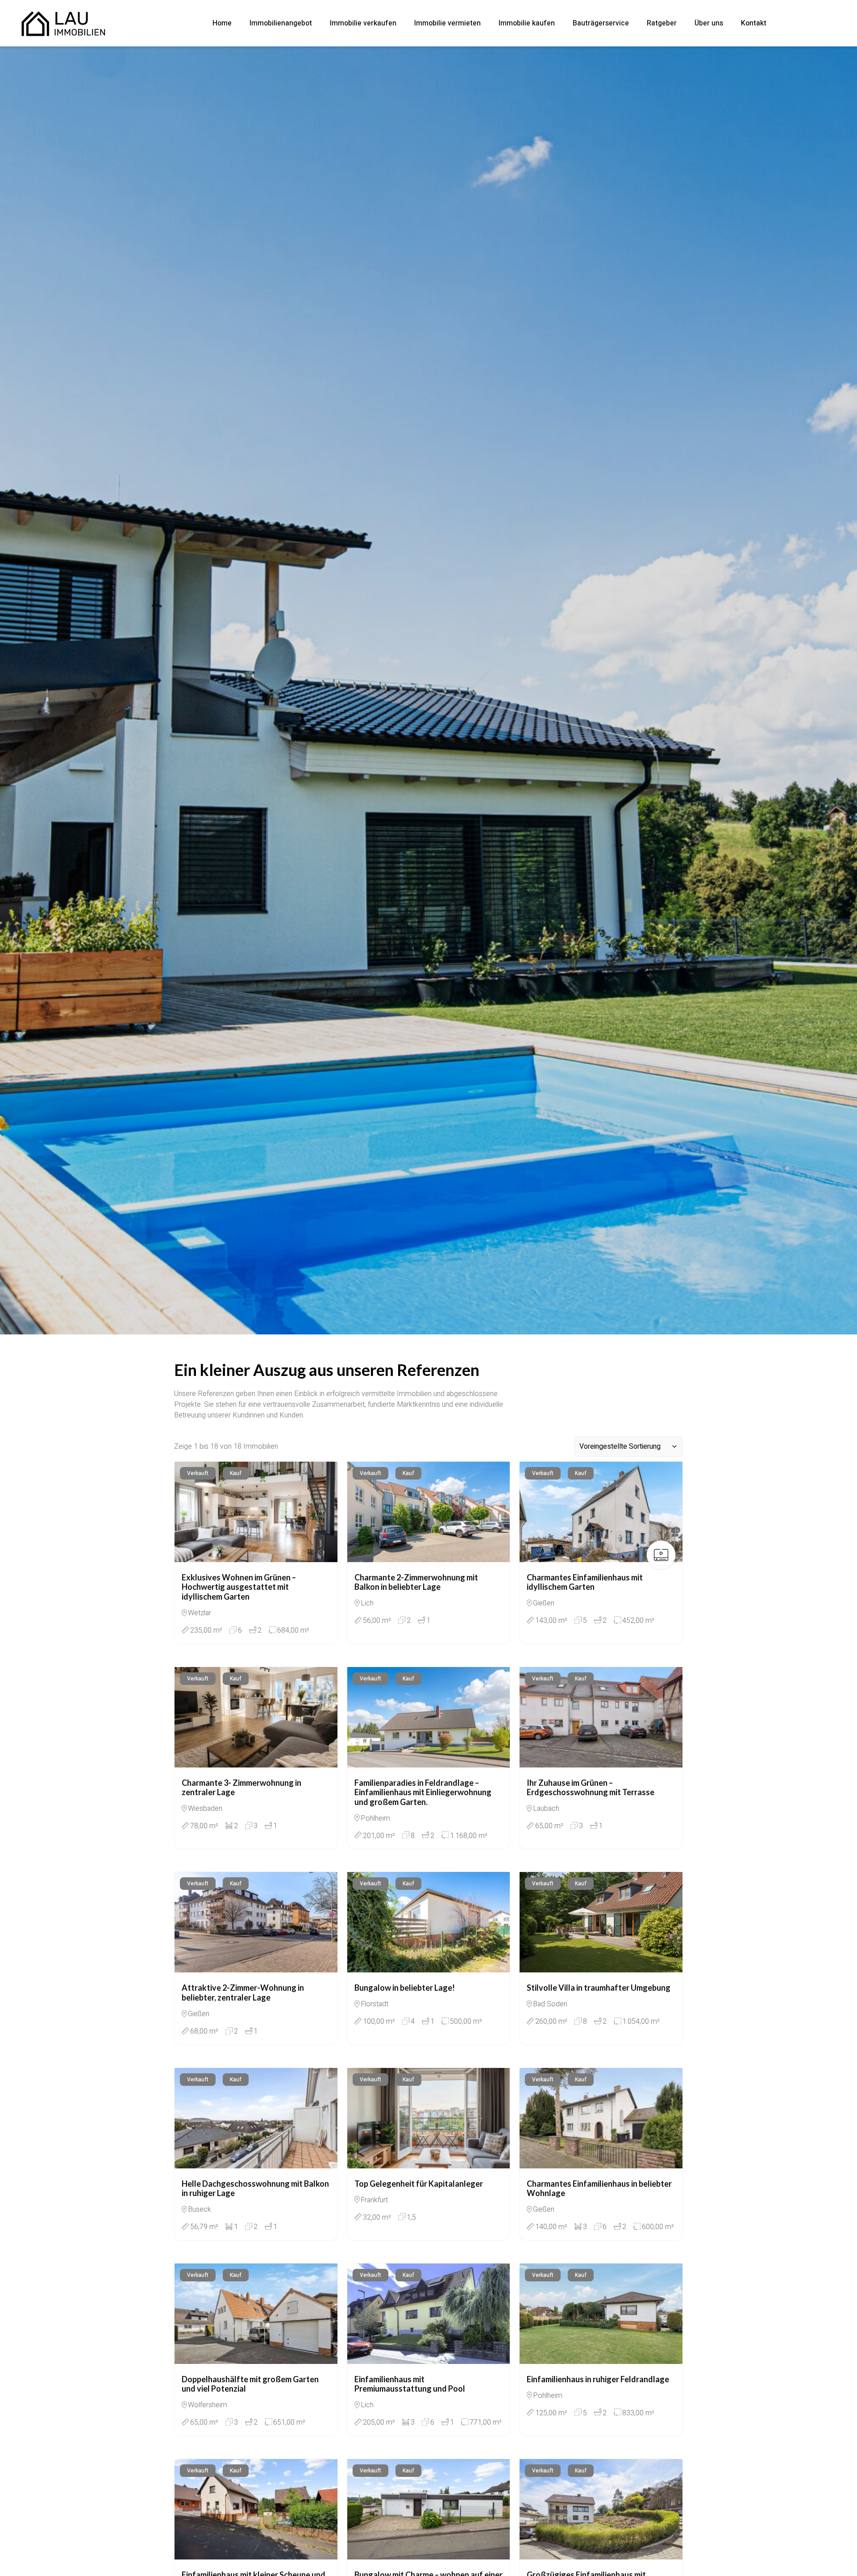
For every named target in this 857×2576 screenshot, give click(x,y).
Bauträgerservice (601, 23)
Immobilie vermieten (447, 23)
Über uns (709, 23)
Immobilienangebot (281, 23)
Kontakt (754, 23)
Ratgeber (662, 23)
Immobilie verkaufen (363, 23)
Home (222, 23)
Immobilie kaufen (527, 23)
